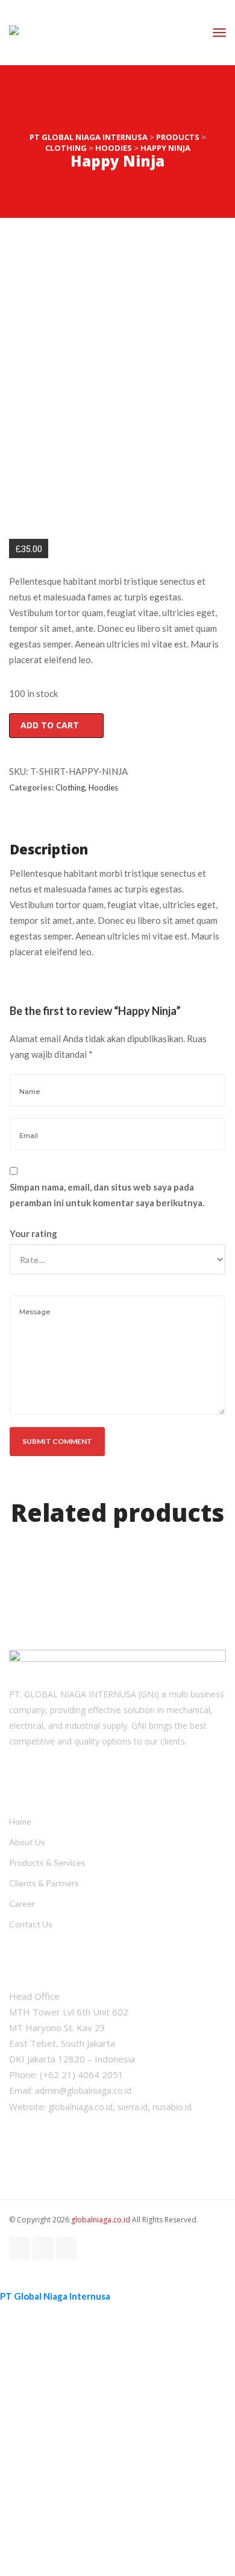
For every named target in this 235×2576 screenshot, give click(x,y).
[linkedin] (67, 2248)
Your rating (33, 1233)
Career (22, 1903)
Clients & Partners (44, 1883)
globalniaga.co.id (80, 2107)
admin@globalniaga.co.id (83, 2091)
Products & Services (47, 1862)
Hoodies (103, 787)
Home (20, 1821)
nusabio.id (172, 2107)
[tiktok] (43, 2248)
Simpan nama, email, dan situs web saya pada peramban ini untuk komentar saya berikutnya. (107, 1195)
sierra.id (133, 2107)
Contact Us (31, 1924)
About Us (27, 1842)
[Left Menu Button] (6, 2280)
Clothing (70, 787)
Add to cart (50, 725)
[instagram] (20, 2248)
